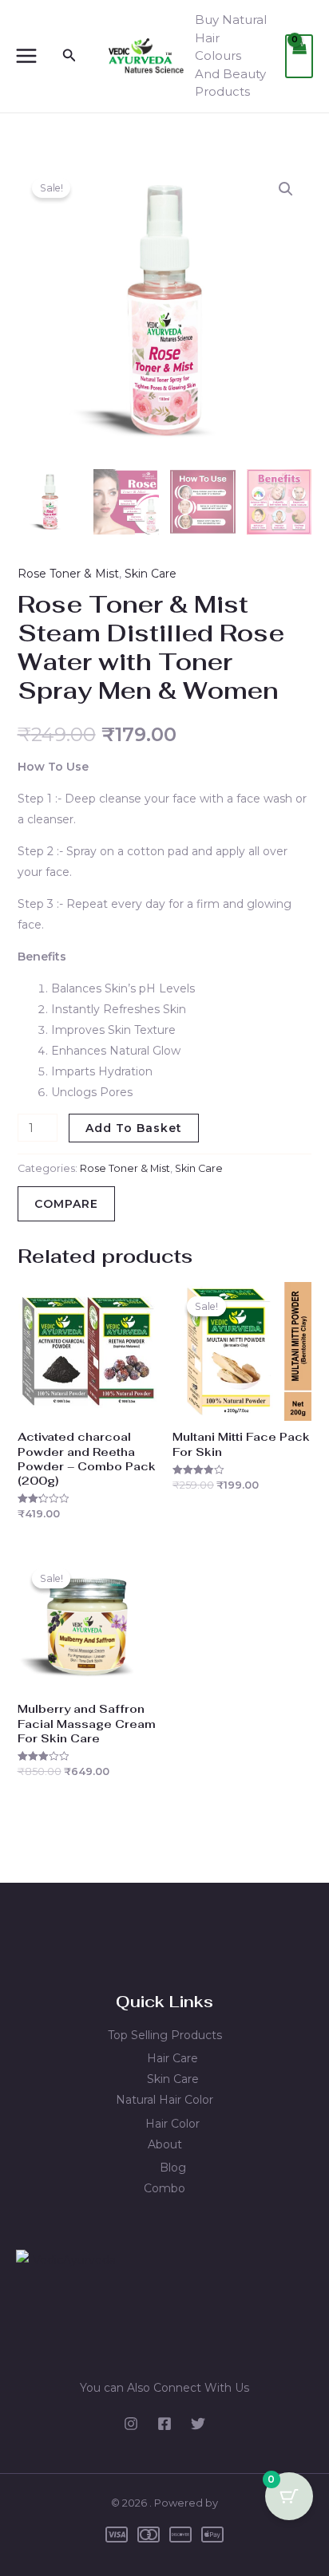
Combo (164, 2188)
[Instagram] (131, 2424)
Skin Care (151, 574)
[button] (69, 56)
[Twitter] (198, 2424)
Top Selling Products (165, 2035)
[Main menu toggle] (26, 56)
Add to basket (134, 1128)
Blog (173, 2168)
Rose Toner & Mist (68, 574)
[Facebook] (164, 2424)
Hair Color (172, 2124)
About (165, 2144)
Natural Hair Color (164, 2100)
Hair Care (172, 2058)
